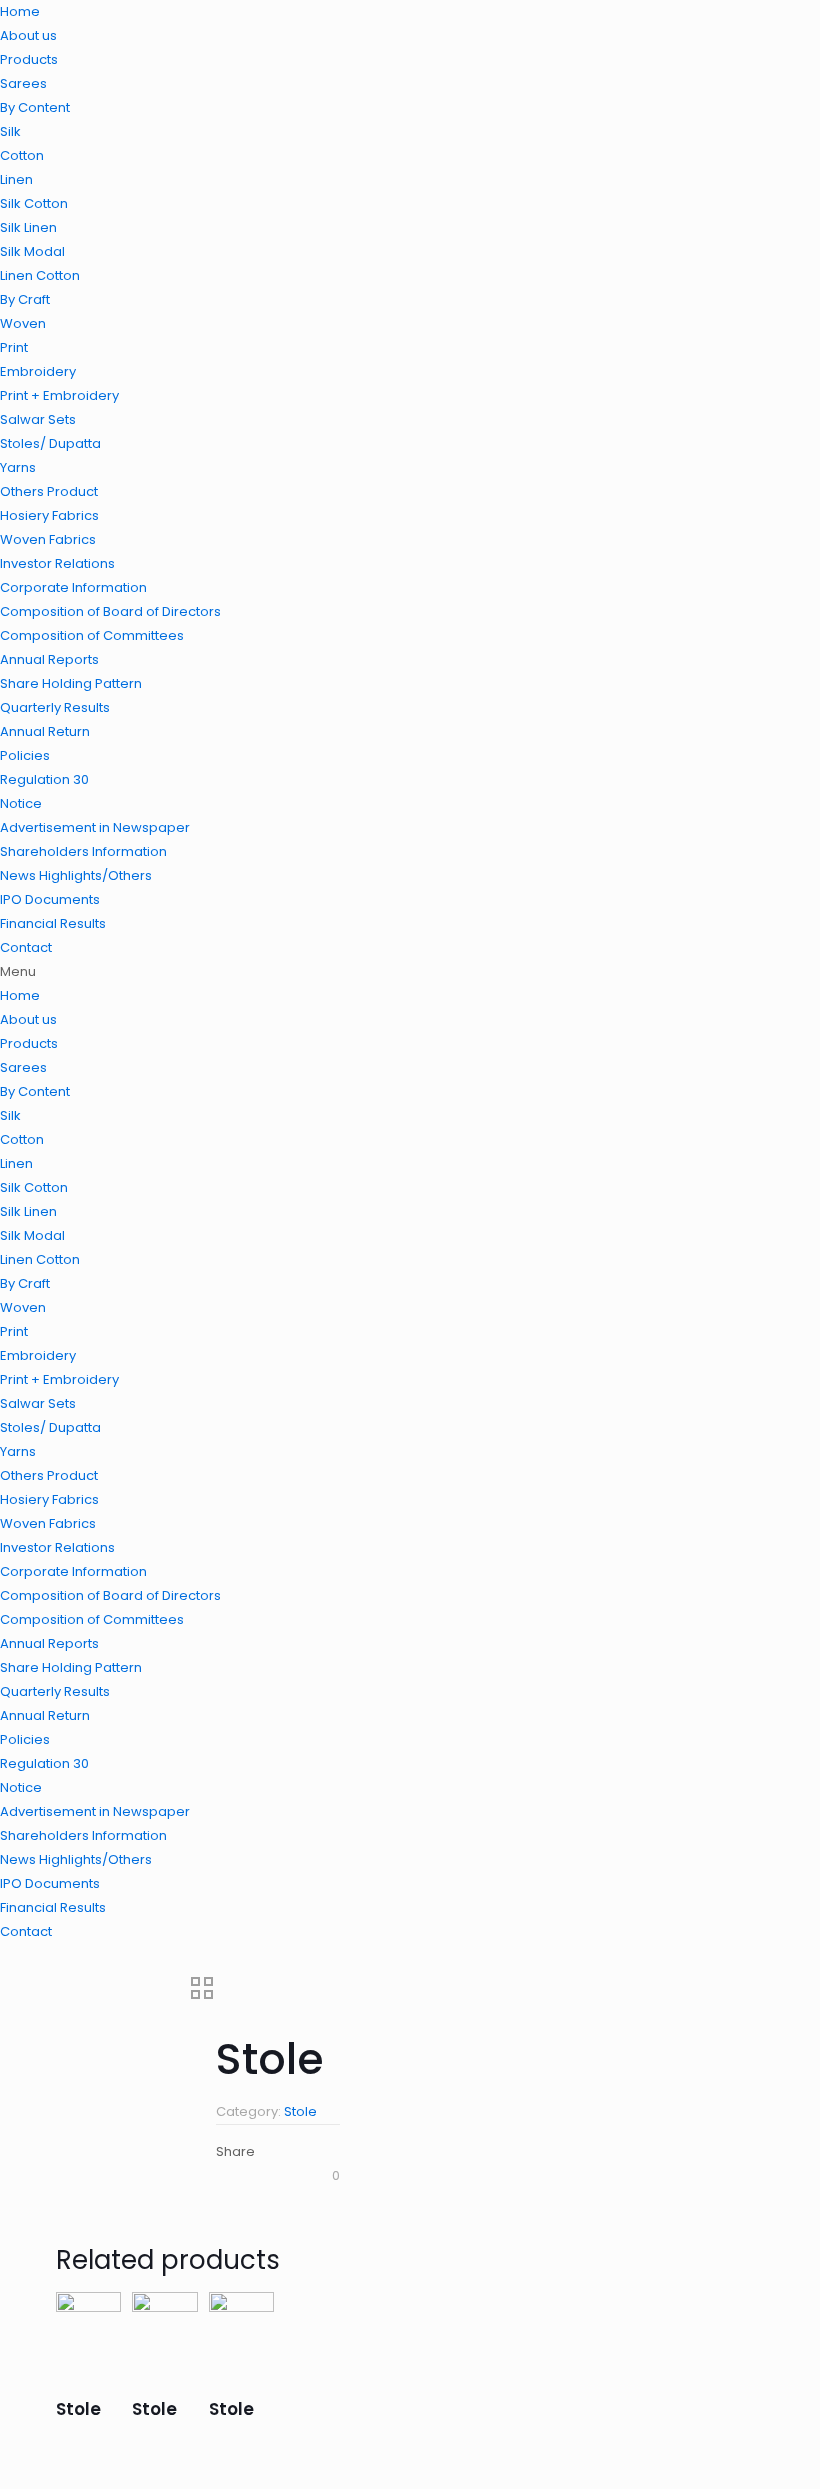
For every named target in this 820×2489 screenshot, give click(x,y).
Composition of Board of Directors (110, 611)
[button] (410, 972)
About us (28, 35)
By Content (35, 107)
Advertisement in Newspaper (95, 827)
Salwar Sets (38, 419)
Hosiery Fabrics (49, 515)
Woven (23, 323)
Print (14, 347)
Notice (21, 803)
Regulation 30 (44, 779)
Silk (10, 131)
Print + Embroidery (59, 395)
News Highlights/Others (76, 875)
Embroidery (38, 371)
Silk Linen (28, 227)
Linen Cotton (40, 275)
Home (20, 11)
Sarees (23, 83)
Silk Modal (32, 251)
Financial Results (53, 923)
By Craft (25, 299)
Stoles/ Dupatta (50, 443)
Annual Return (45, 731)
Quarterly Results (55, 707)
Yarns (18, 467)
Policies (25, 755)
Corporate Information (73, 587)
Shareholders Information (83, 851)
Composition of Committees (92, 635)
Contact (26, 947)
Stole (300, 2111)
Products (29, 59)
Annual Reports (49, 659)
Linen (16, 179)
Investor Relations (57, 563)
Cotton (22, 155)
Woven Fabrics (48, 539)
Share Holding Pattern (71, 683)
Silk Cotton (34, 203)
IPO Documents (50, 899)
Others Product (49, 491)
